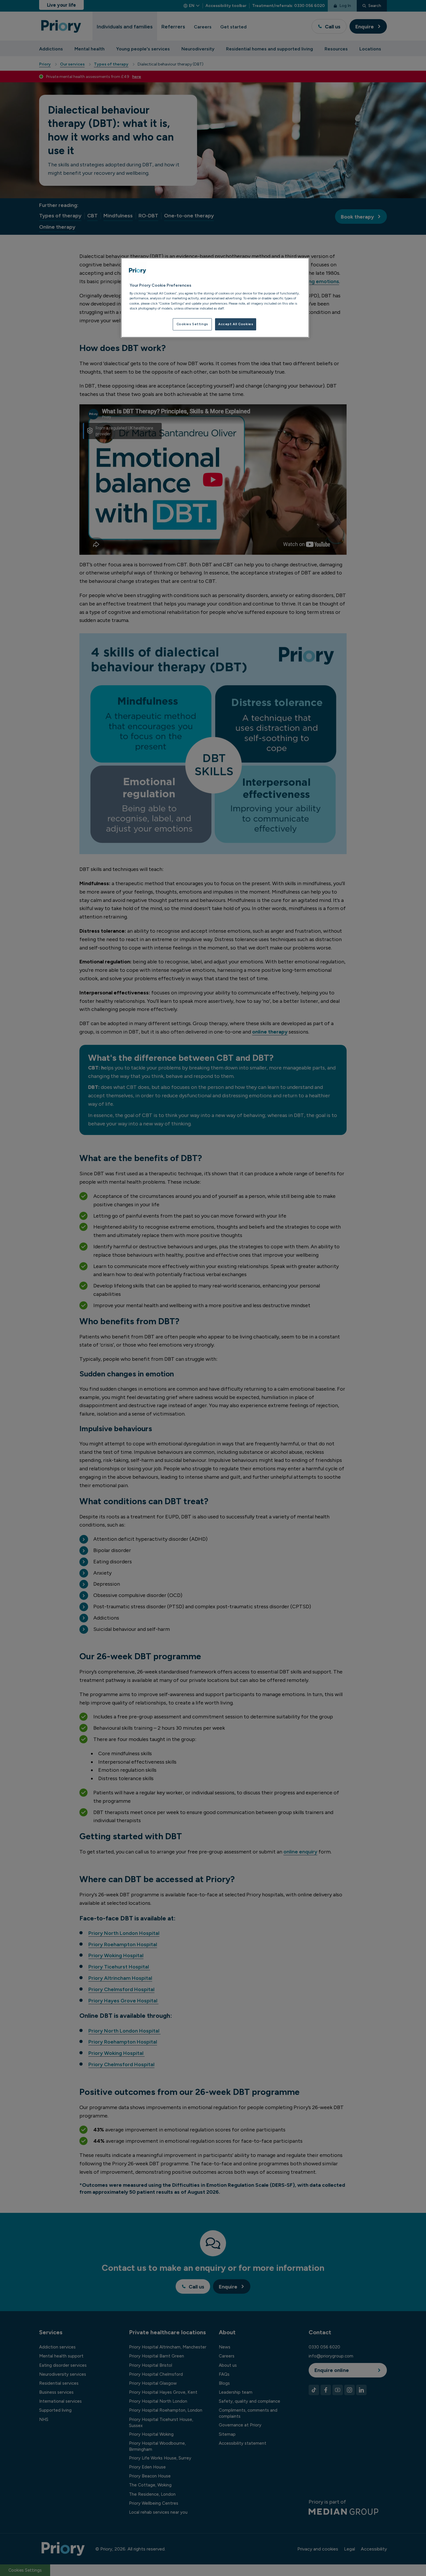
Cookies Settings (192, 324)
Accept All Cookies (236, 324)
